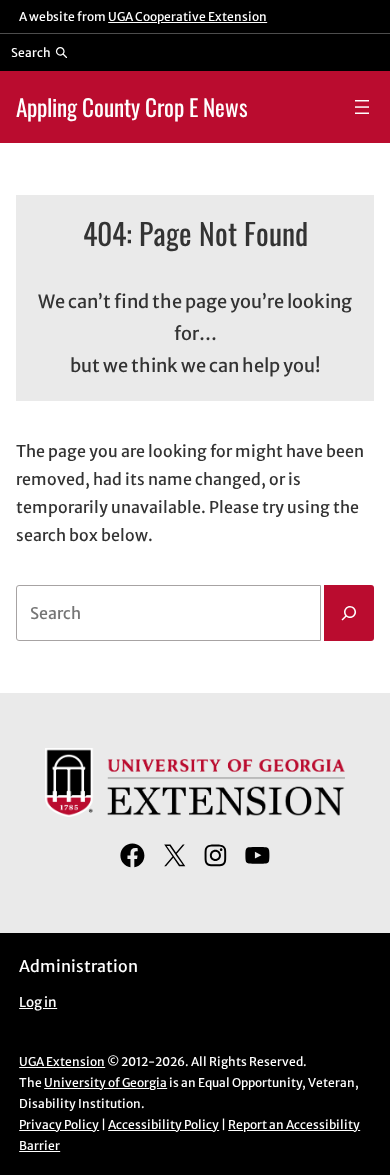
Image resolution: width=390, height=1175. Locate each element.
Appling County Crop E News (132, 106)
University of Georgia (105, 1082)
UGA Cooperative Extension (187, 16)
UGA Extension (62, 1061)
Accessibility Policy (163, 1124)
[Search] (349, 613)
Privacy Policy (59, 1124)
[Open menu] (362, 107)
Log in (38, 1002)
